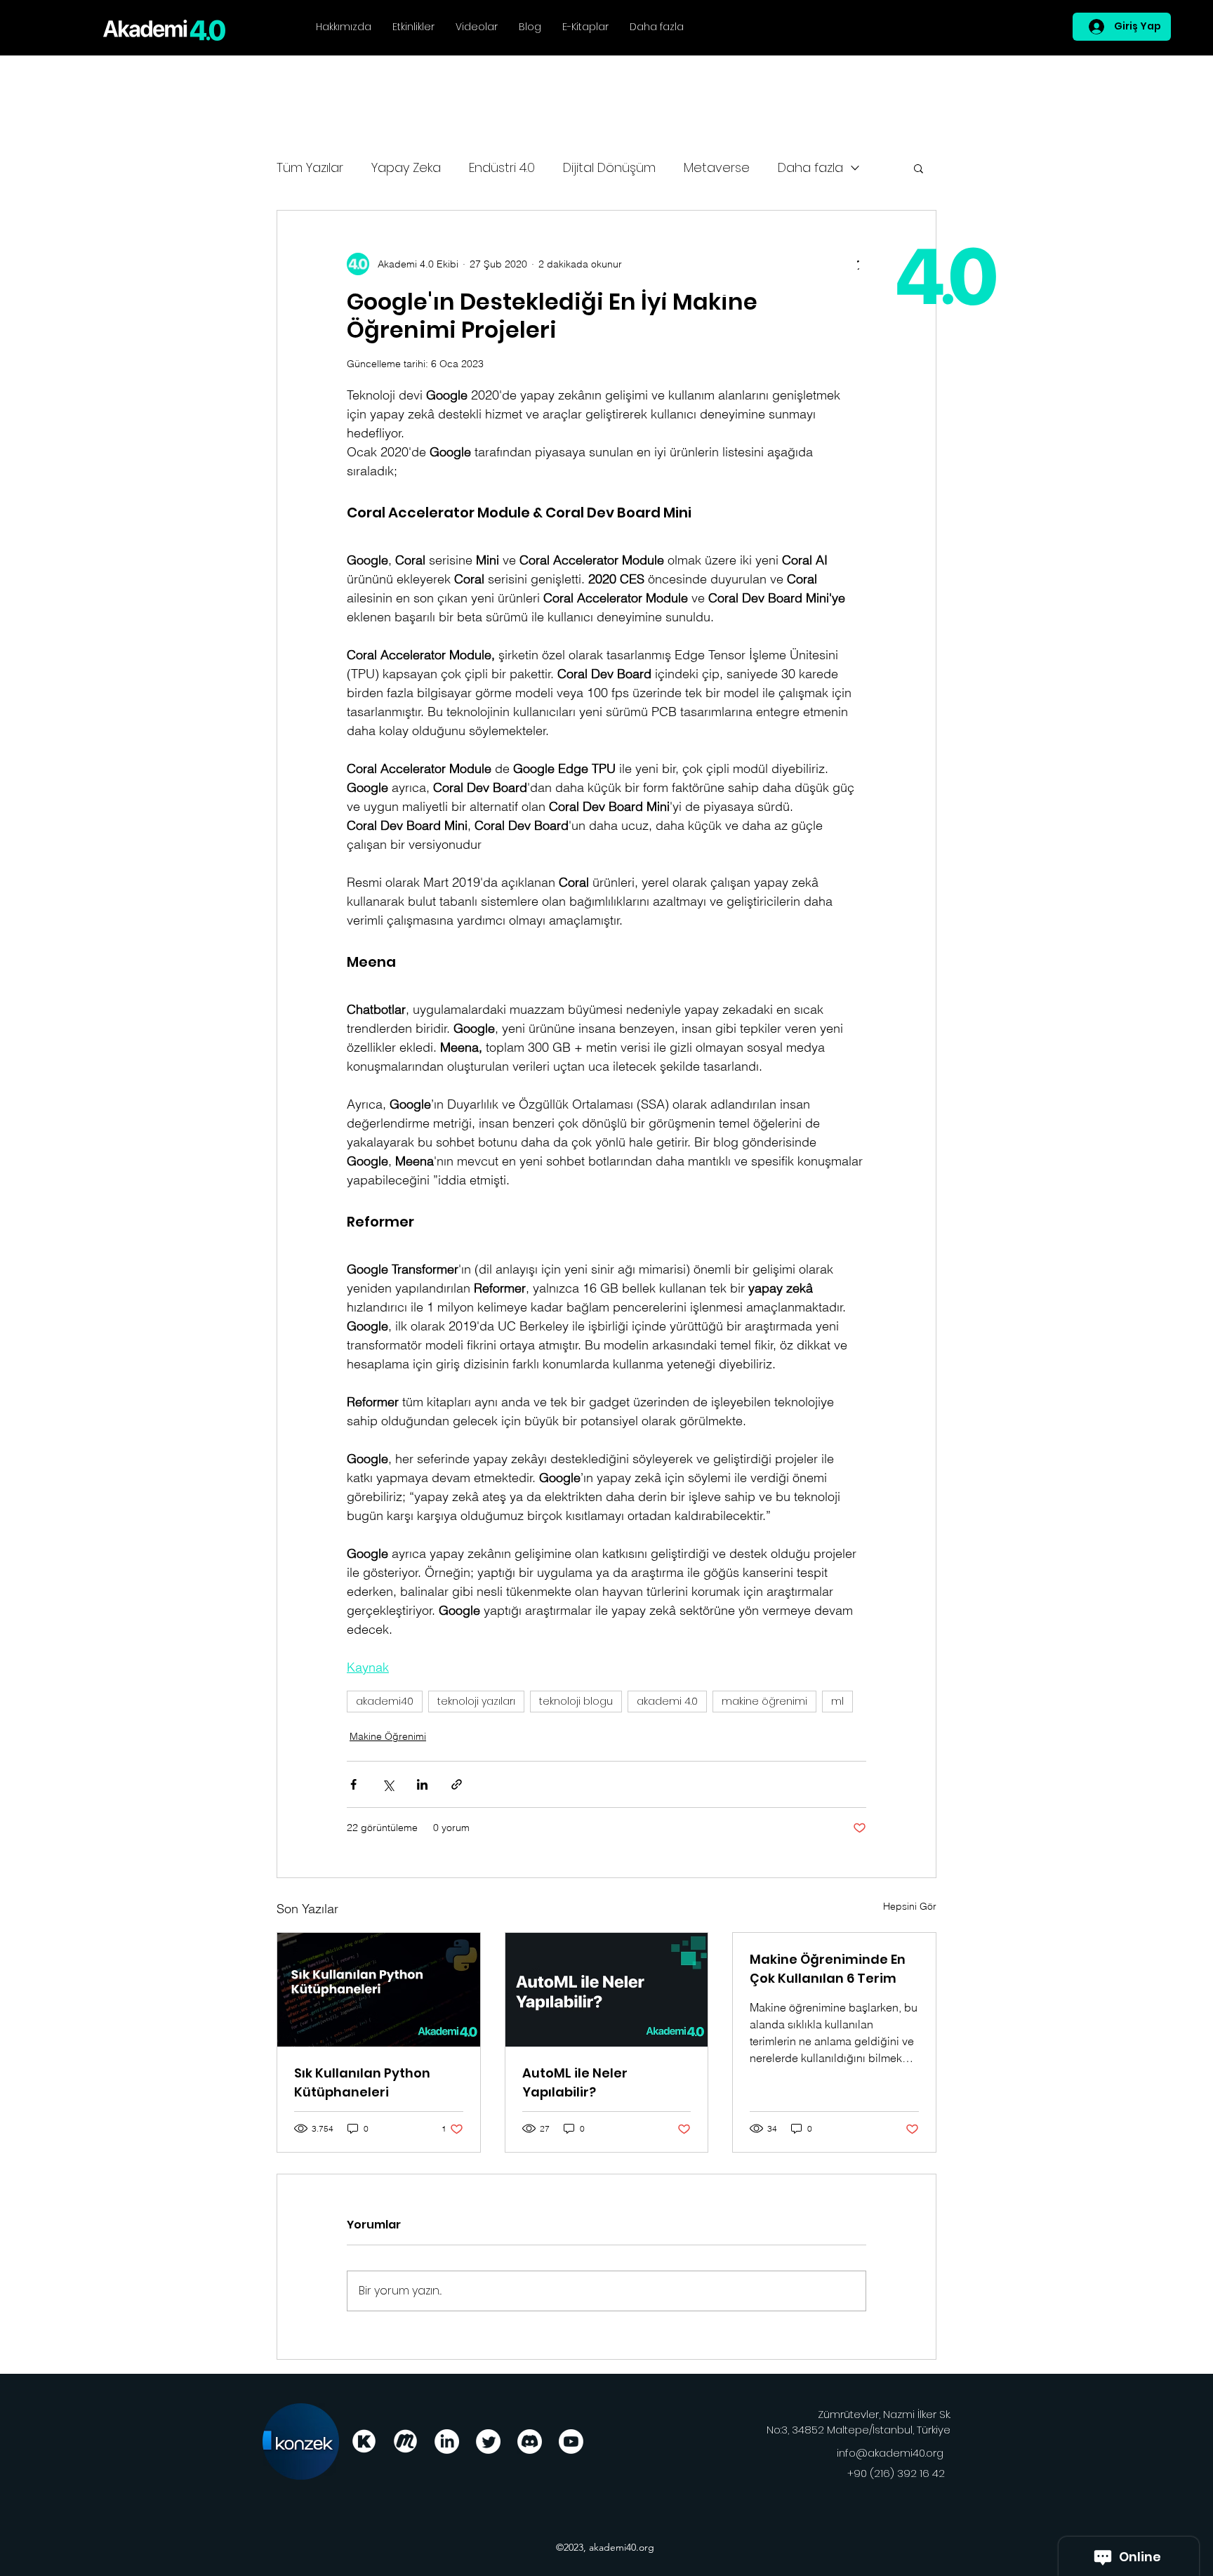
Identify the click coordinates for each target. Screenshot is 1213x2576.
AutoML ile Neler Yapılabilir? (575, 2082)
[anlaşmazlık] (530, 2442)
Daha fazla (810, 167)
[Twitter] (488, 2442)
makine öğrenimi (764, 1701)
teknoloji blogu (576, 1701)
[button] (919, 168)
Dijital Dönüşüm (609, 167)
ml (837, 1701)
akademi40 (385, 1701)
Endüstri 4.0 (502, 167)
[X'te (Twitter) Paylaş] (388, 1784)
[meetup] (405, 2442)
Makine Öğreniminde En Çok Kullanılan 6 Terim (828, 1969)
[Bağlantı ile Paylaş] (457, 1784)
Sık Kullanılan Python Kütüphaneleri (362, 2082)
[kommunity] (364, 2442)
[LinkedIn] (447, 2442)
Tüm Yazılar (310, 167)
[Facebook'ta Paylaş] (353, 1784)
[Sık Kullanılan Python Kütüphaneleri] (379, 1990)
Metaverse (717, 167)
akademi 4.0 (667, 1701)
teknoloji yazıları (476, 1701)
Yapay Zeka (406, 167)
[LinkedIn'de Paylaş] (422, 1784)
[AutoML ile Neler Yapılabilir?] (607, 1990)
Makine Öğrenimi (388, 1736)
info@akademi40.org (890, 2453)
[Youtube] (571, 2442)
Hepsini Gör (910, 1906)
